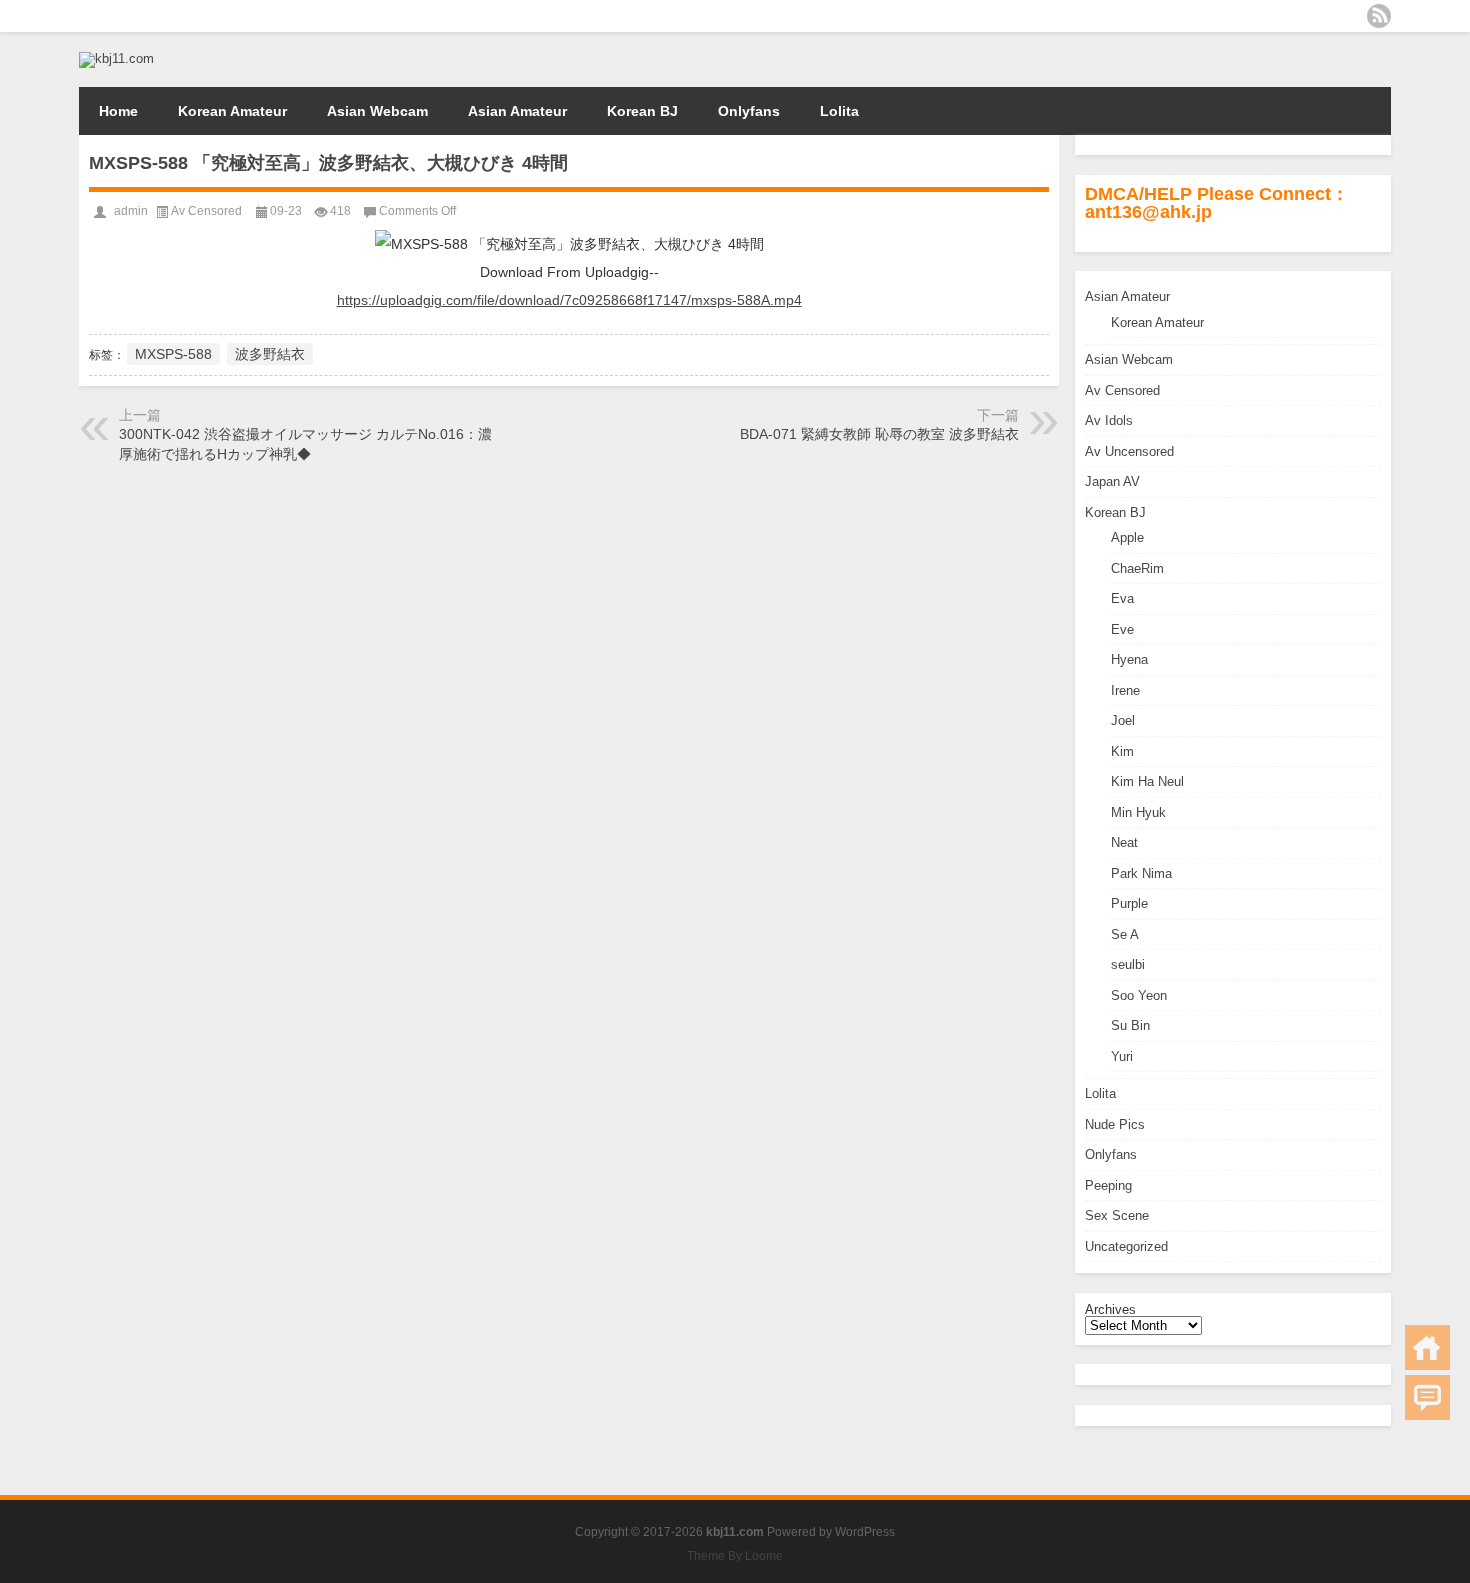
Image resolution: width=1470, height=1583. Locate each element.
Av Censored (1122, 390)
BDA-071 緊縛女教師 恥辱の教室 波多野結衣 (879, 434)
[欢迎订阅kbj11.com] (1379, 16)
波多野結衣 (270, 354)
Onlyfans (749, 111)
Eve (1122, 629)
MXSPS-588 (173, 354)
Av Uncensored (1129, 451)
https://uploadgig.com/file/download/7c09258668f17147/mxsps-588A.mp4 (569, 300)
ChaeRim (1137, 568)
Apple (1127, 537)
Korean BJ (642, 111)
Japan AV (1112, 481)
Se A (1125, 934)
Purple (1129, 903)
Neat (1124, 842)
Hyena (1129, 659)
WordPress (865, 1532)
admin (131, 211)
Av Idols (1109, 420)
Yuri (1122, 1056)
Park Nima (1141, 873)
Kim (1122, 751)
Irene (1125, 690)
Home (118, 111)
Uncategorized (1126, 1246)
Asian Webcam (377, 111)
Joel (1123, 720)
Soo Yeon (1139, 995)
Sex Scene (1117, 1215)
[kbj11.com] (116, 58)
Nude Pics (1115, 1124)
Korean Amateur (232, 111)
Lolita (839, 111)
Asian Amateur (517, 111)
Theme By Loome (735, 1556)
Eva (1122, 598)
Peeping (1108, 1185)
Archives (1110, 1309)
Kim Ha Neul (1147, 781)
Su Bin (1130, 1025)
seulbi (1128, 964)
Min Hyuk (1138, 812)
